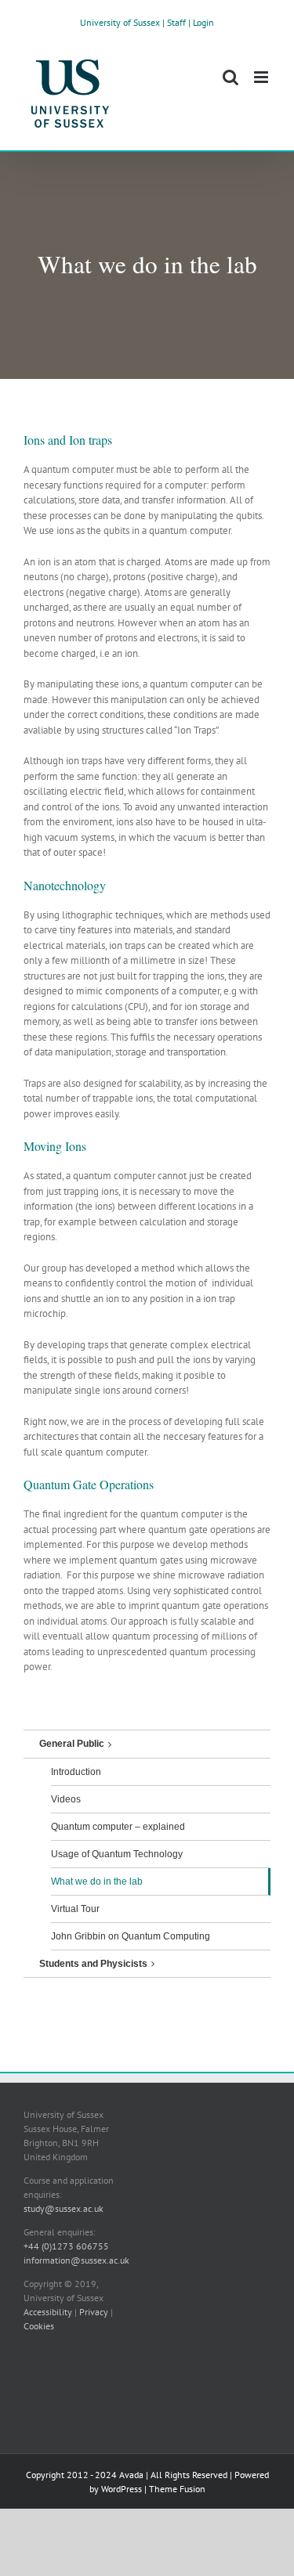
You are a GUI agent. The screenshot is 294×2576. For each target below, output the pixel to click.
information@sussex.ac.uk (76, 2260)
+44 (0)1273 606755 (66, 2246)
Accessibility (48, 2312)
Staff (176, 22)
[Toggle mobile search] (230, 77)
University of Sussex (120, 22)
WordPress (122, 2489)
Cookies (39, 2326)
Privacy (94, 2312)
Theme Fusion (177, 2489)
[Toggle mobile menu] (262, 77)
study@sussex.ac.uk (64, 2208)
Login (203, 22)
